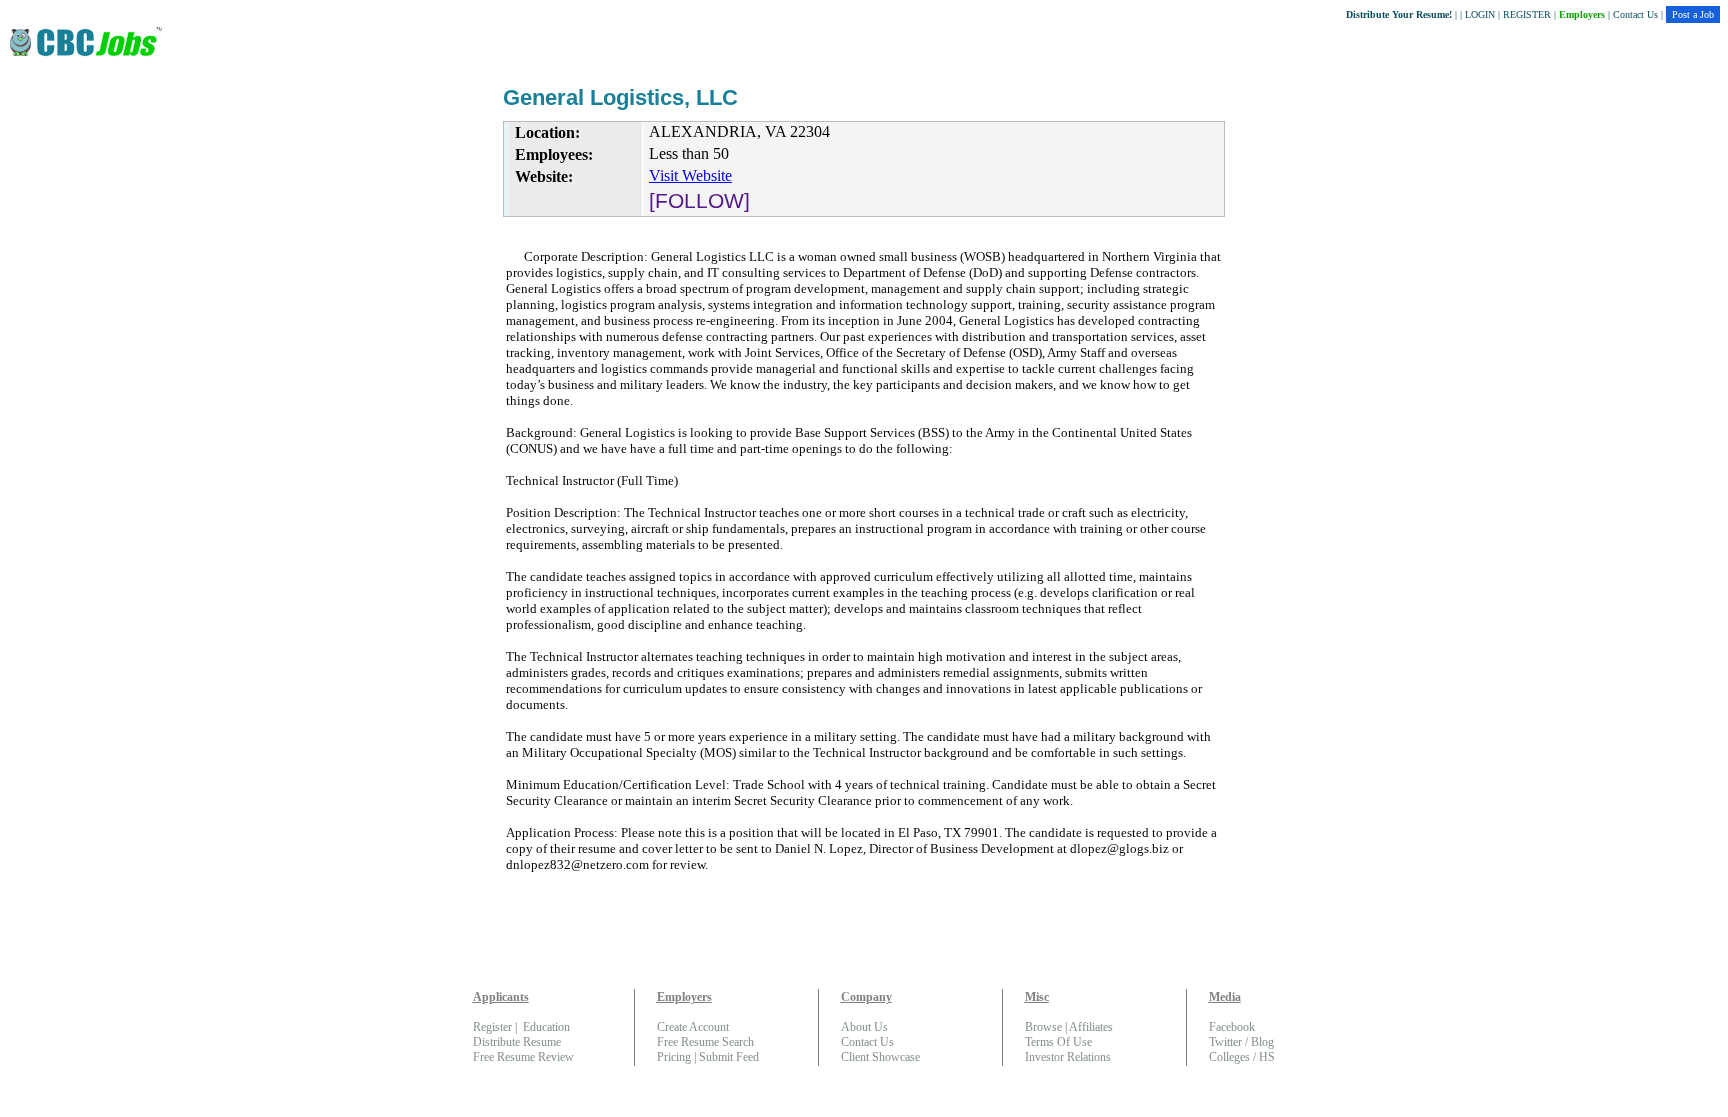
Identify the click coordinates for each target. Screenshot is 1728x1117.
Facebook (1232, 1027)
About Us (864, 1027)
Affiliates (1091, 1027)
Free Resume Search (705, 1042)
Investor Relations (1068, 1057)
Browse (1043, 1027)
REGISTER (1527, 14)
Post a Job (1693, 14)
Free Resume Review (523, 1057)
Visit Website (690, 175)
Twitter (1225, 1042)
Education (546, 1027)
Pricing (674, 1057)
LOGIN (1480, 14)
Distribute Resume (517, 1042)
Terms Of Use (1058, 1042)
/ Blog (1258, 1042)
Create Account (693, 1027)
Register (492, 1027)
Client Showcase (880, 1057)
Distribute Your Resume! (1399, 14)
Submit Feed (729, 1057)
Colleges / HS (1242, 1057)
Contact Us (1635, 14)
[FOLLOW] (699, 200)
